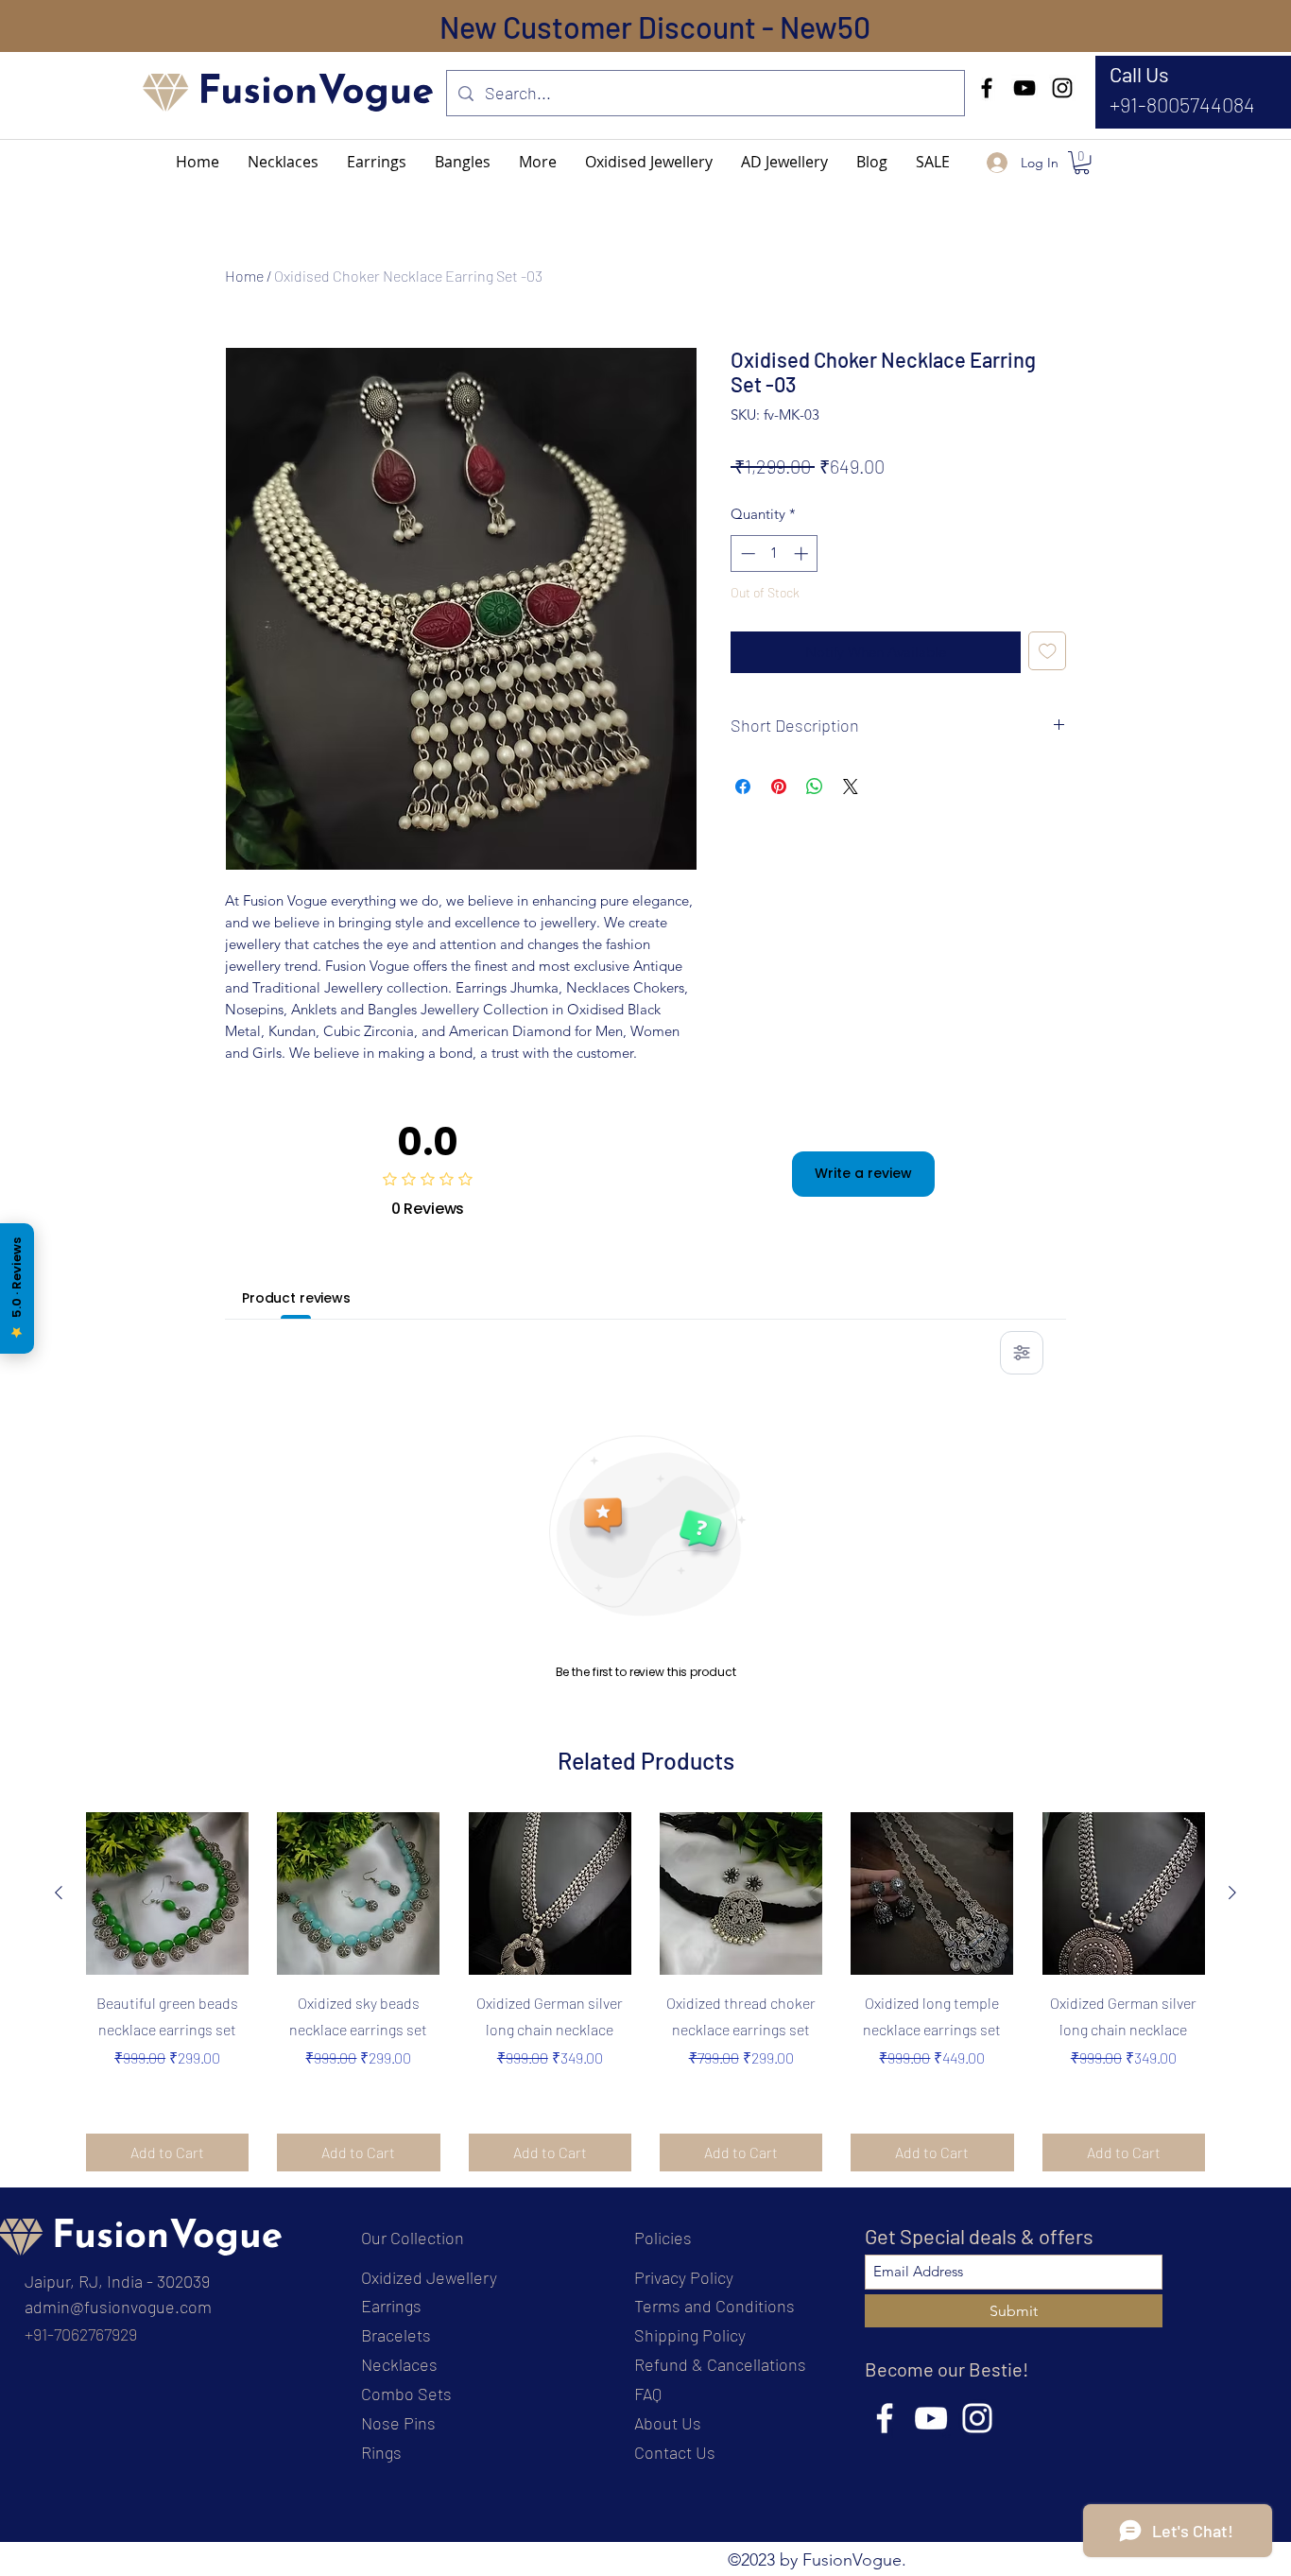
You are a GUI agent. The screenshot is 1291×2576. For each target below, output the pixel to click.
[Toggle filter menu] (1022, 1353)
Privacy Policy (684, 2277)
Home (244, 276)
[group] (645, 1992)
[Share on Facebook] (743, 787)
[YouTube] (1024, 88)
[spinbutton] (775, 553)
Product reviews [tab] (296, 1298)
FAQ (648, 2394)
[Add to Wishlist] (1048, 651)
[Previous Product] (59, 1893)
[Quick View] (167, 1893)
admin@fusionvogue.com (118, 2307)
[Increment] (803, 553)
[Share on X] (851, 787)
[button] (538, 162)
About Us (668, 2423)
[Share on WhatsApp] (815, 787)
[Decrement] (746, 553)
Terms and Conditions (714, 2306)
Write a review (863, 1173)
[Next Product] (1232, 1893)
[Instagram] (1062, 88)
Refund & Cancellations (720, 2364)
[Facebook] (987, 88)
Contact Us (675, 2452)
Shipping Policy (690, 2335)
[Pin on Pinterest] (779, 787)
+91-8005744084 (1182, 104)
